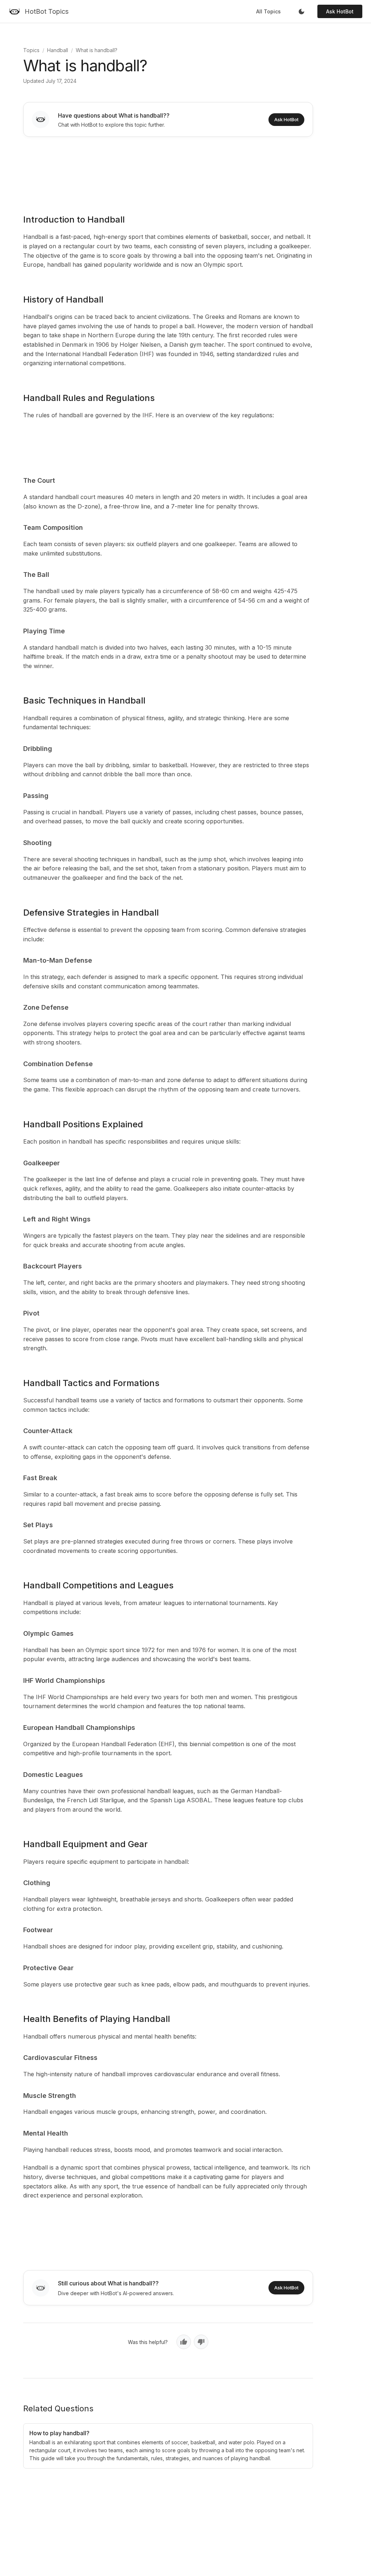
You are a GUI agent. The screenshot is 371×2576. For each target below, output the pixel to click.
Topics (31, 50)
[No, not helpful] (201, 2342)
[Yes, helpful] (184, 2342)
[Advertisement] (168, 170)
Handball (58, 50)
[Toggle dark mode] (301, 12)
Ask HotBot (340, 11)
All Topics (268, 11)
